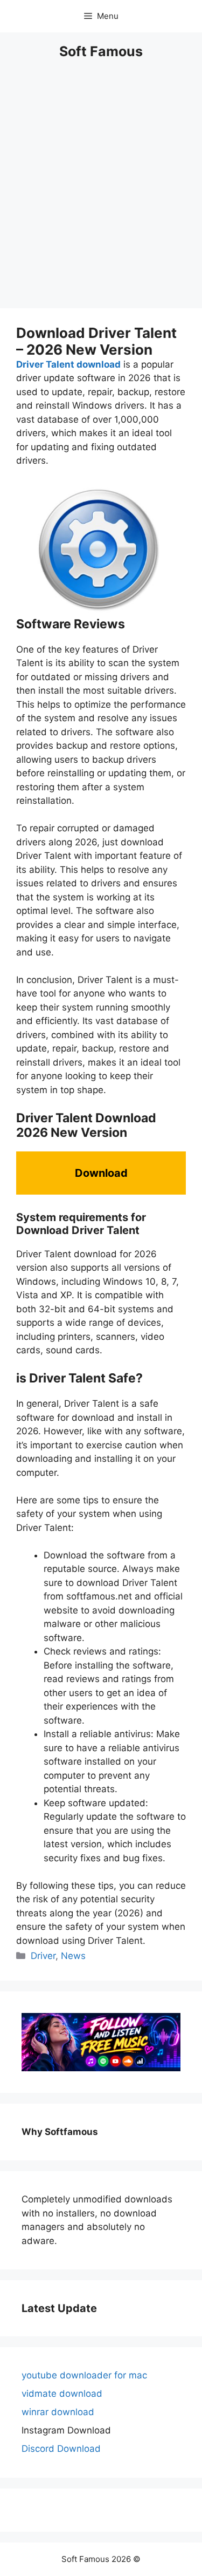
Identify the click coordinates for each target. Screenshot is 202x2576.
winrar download (58, 2412)
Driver (43, 1956)
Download (101, 1173)
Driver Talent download (68, 364)
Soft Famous (101, 51)
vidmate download (62, 2394)
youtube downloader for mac (84, 2375)
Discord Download (61, 2449)
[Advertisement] (101, 191)
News (73, 1956)
